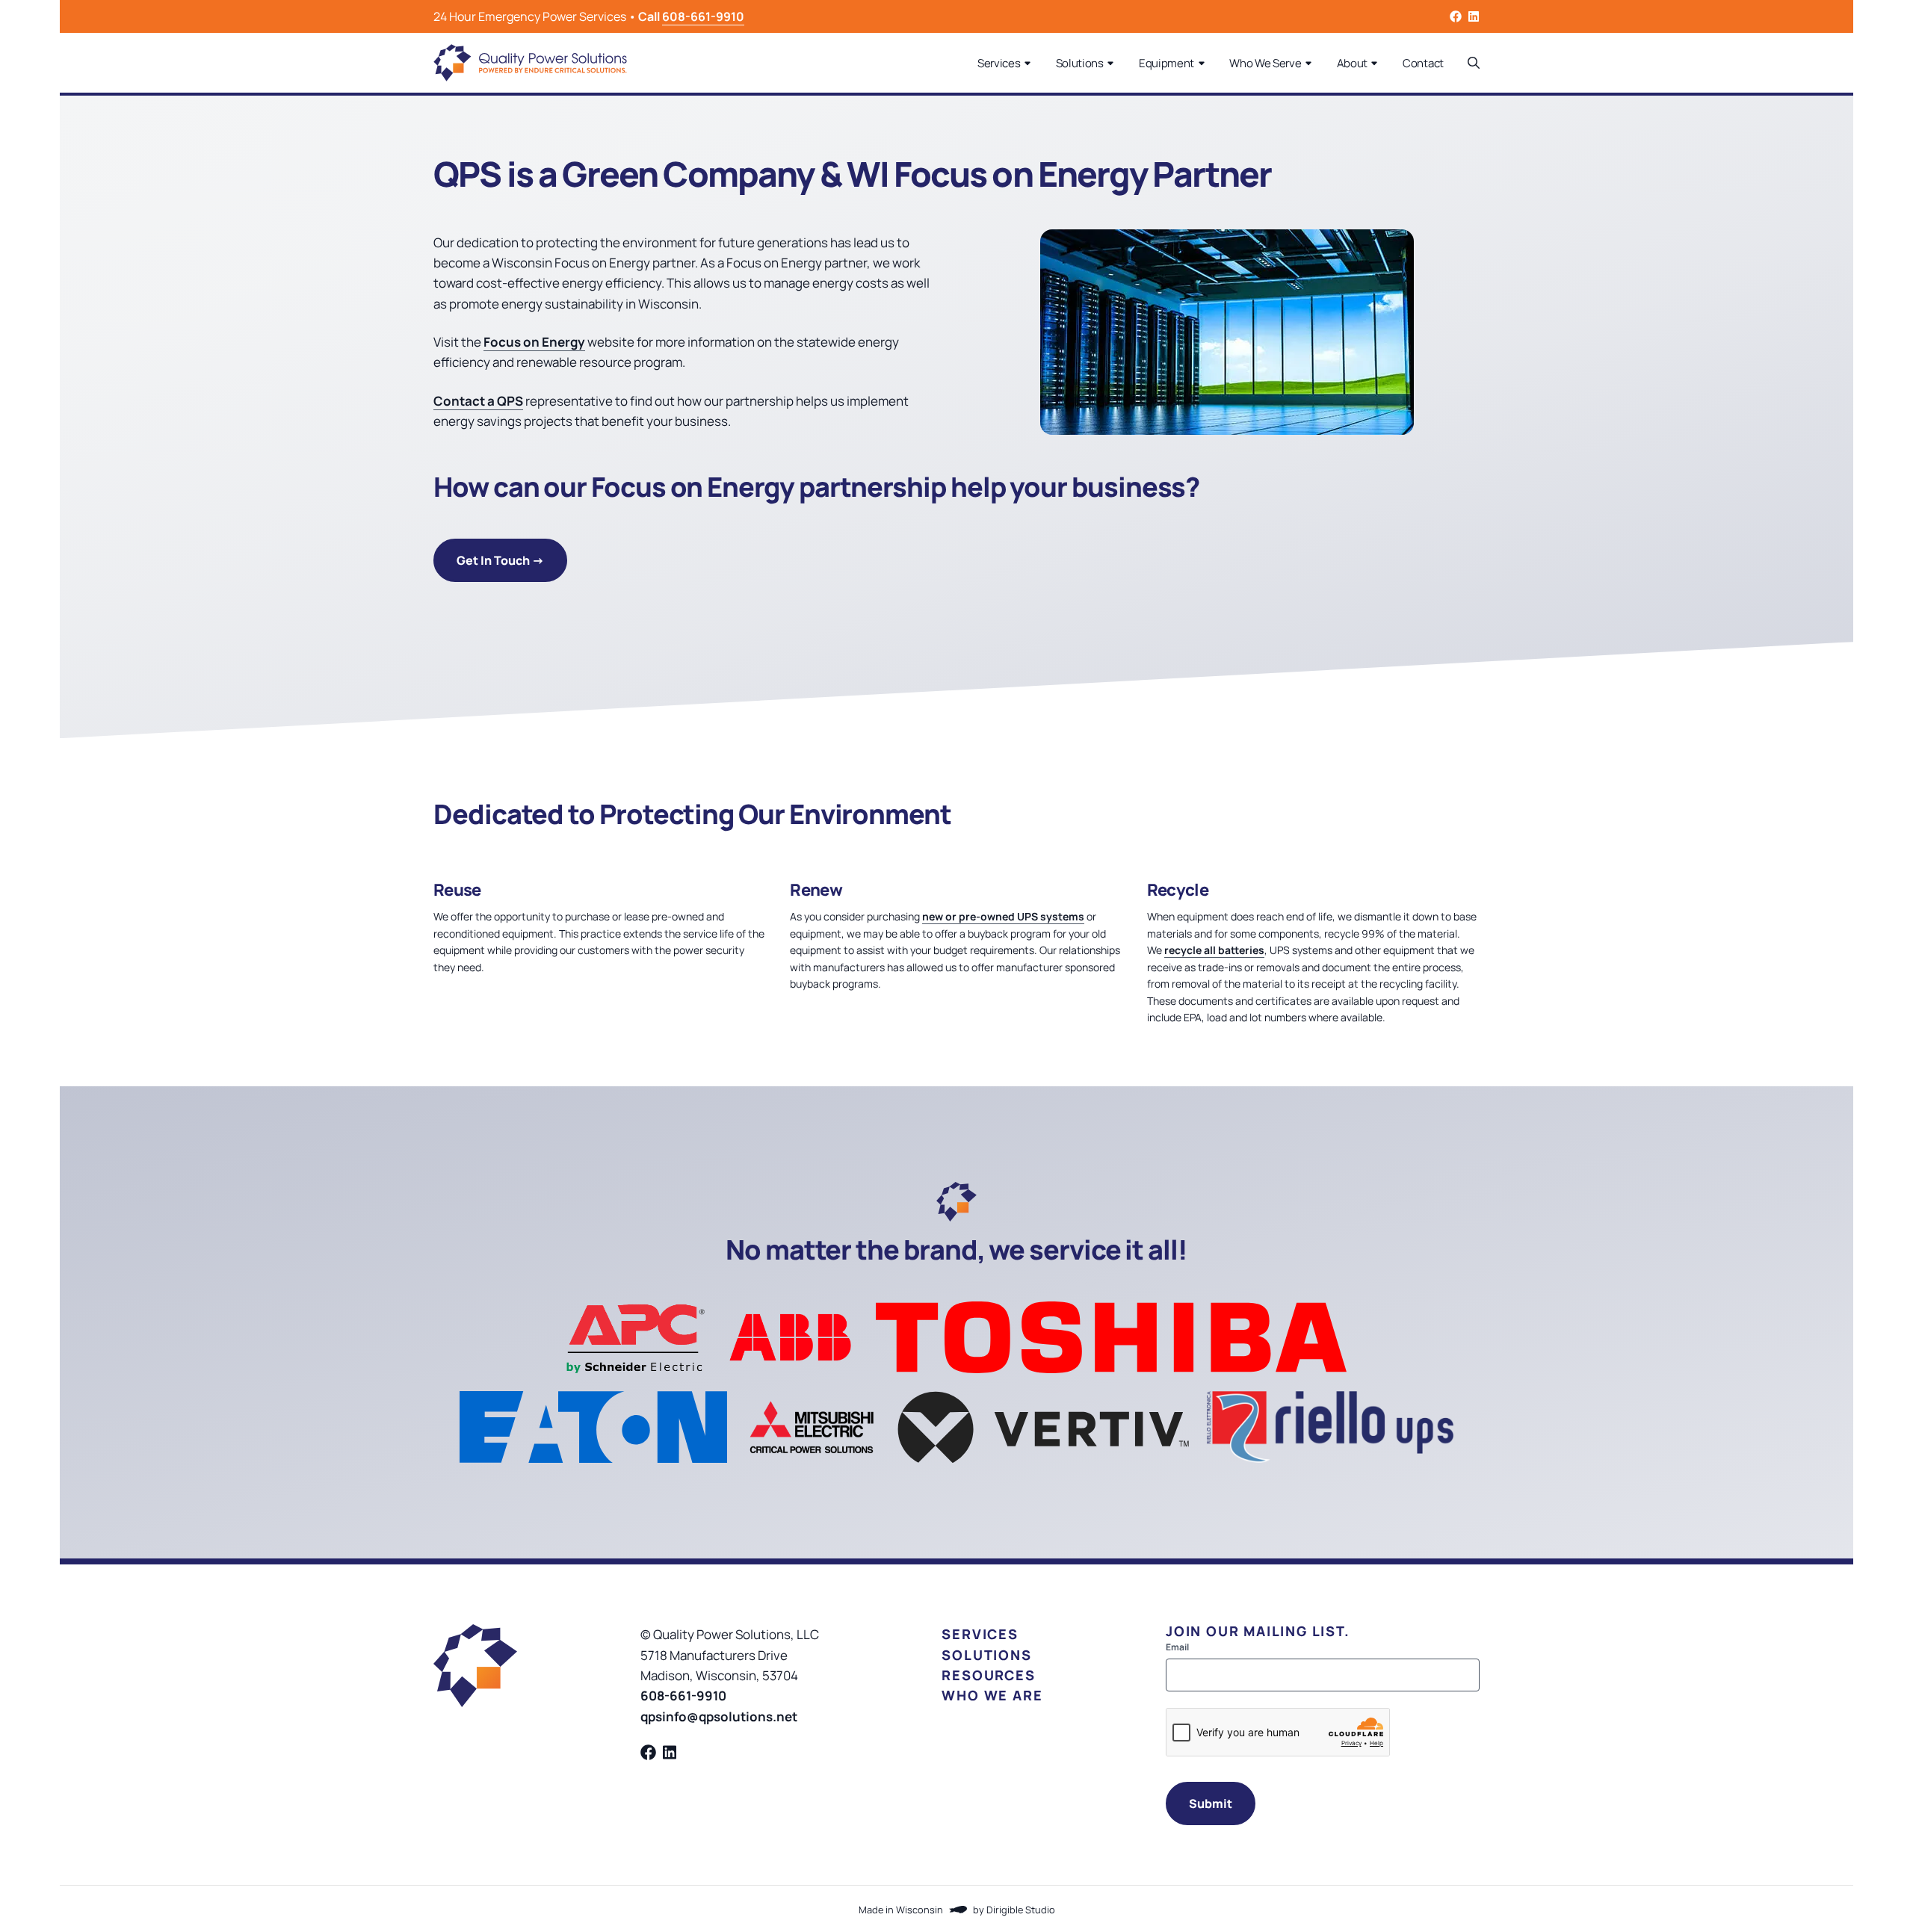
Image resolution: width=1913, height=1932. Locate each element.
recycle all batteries (1214, 950)
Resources (988, 1675)
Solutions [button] (1080, 63)
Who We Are (992, 1695)
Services (980, 1634)
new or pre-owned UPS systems (1003, 916)
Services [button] (999, 63)
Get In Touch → (500, 560)
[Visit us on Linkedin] (1474, 16)
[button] (1474, 63)
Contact (1423, 63)
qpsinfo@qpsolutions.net (719, 1716)
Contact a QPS (478, 401)
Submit (1211, 1803)
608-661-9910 (703, 16)
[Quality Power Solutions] (530, 63)
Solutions (986, 1655)
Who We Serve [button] (1265, 63)
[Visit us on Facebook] (1456, 16)
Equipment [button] (1166, 63)
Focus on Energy (534, 342)
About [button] (1353, 63)
